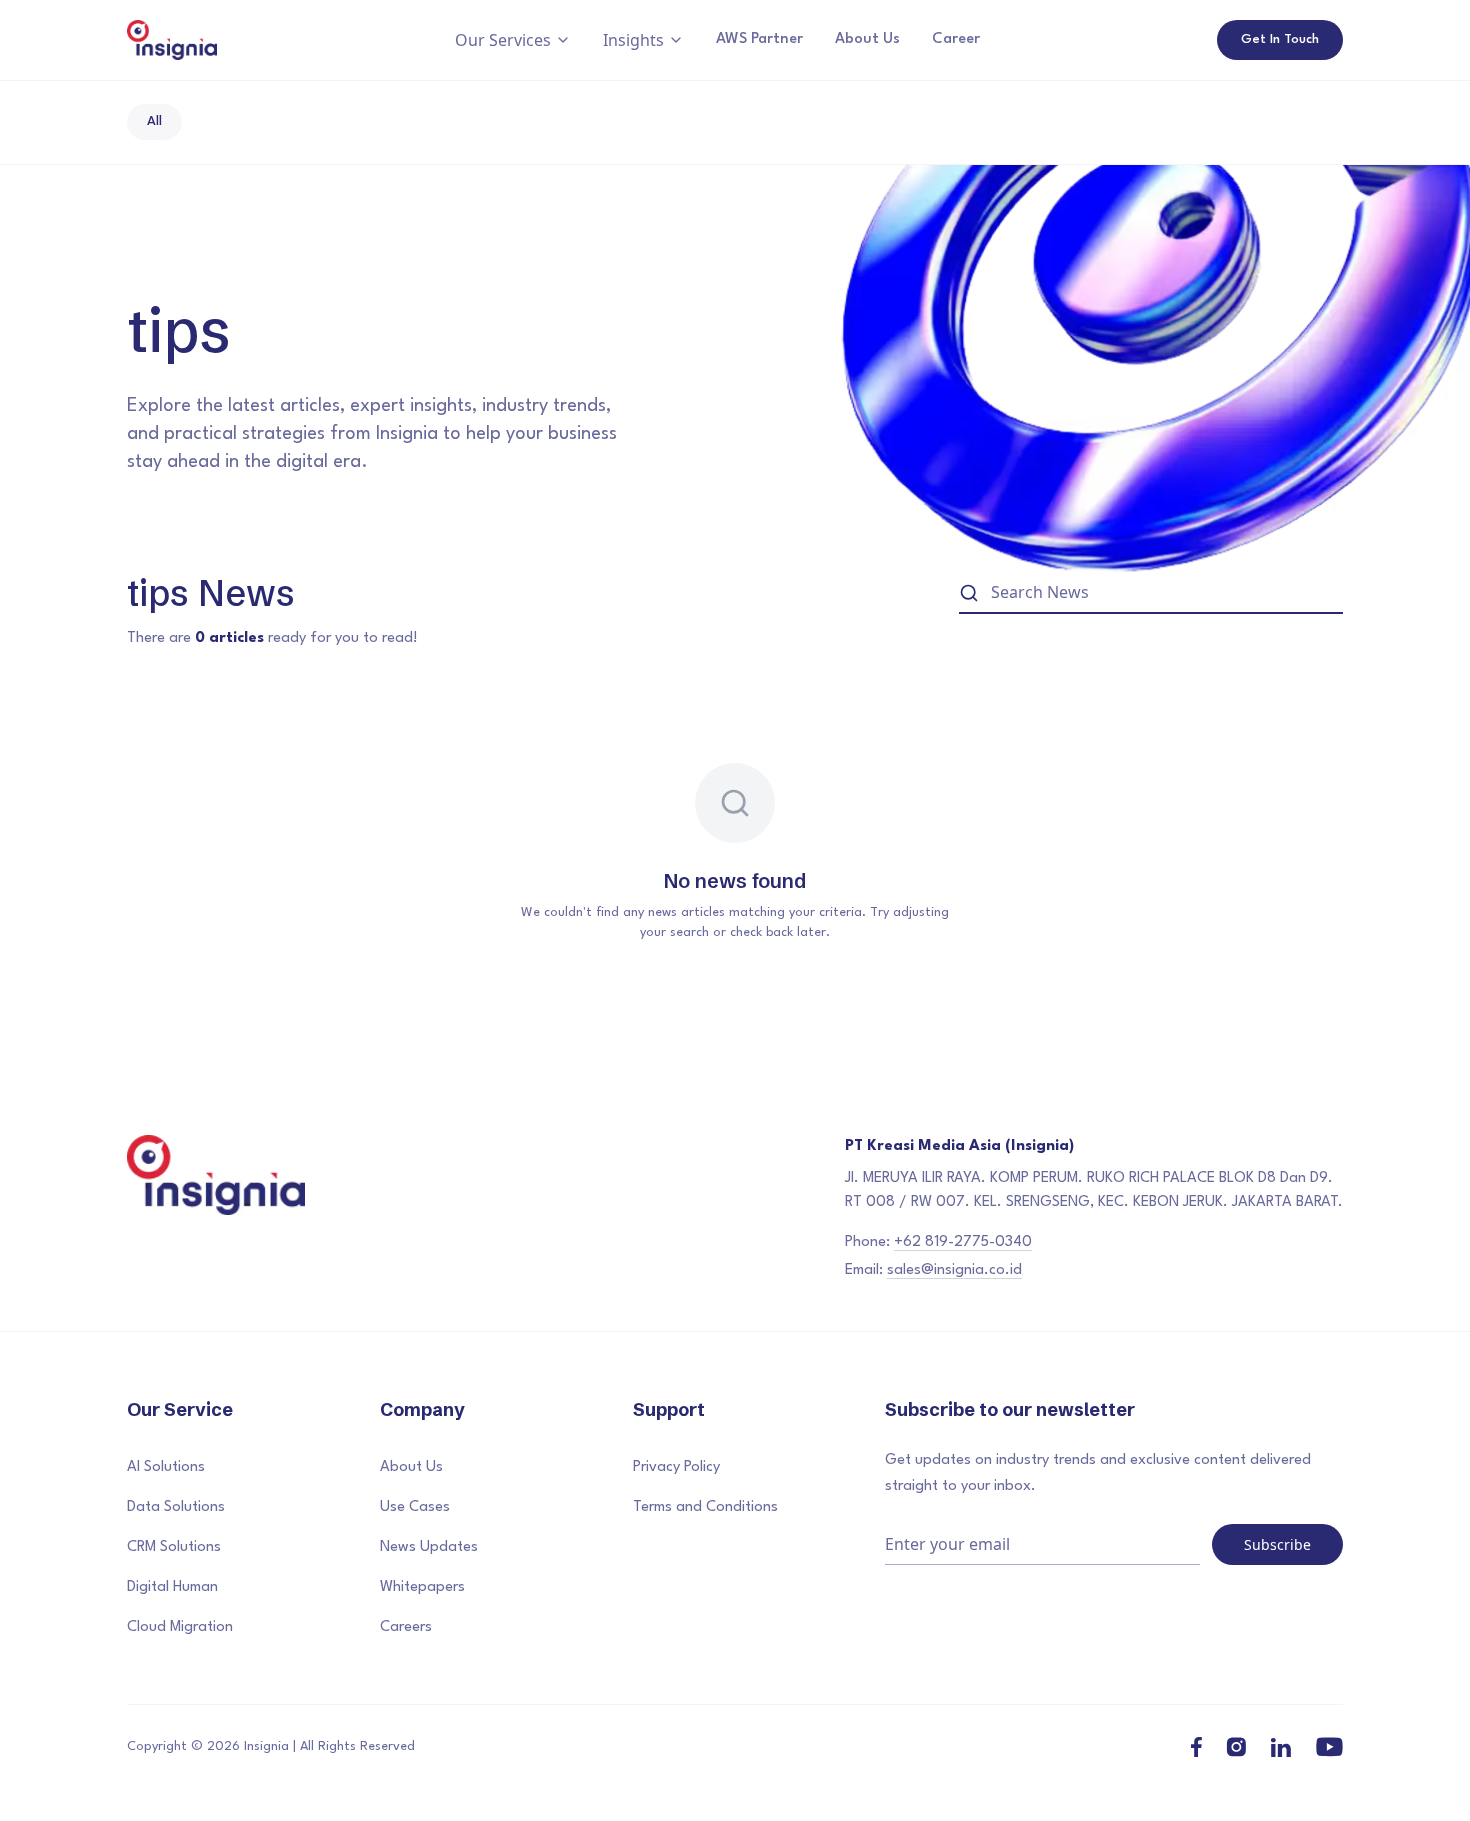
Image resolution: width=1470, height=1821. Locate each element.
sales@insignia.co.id (954, 1270)
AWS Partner (759, 39)
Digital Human (172, 1587)
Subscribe (1277, 1544)
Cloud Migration (180, 1627)
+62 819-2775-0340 (963, 1242)
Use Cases (415, 1507)
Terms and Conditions (705, 1507)
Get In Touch (1280, 39)
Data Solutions (176, 1507)
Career (956, 39)
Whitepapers (422, 1587)
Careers (406, 1627)
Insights (633, 40)
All (154, 121)
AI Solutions (166, 1467)
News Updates (429, 1547)
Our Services (503, 40)
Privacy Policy (676, 1467)
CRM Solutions (174, 1547)
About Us (867, 39)
